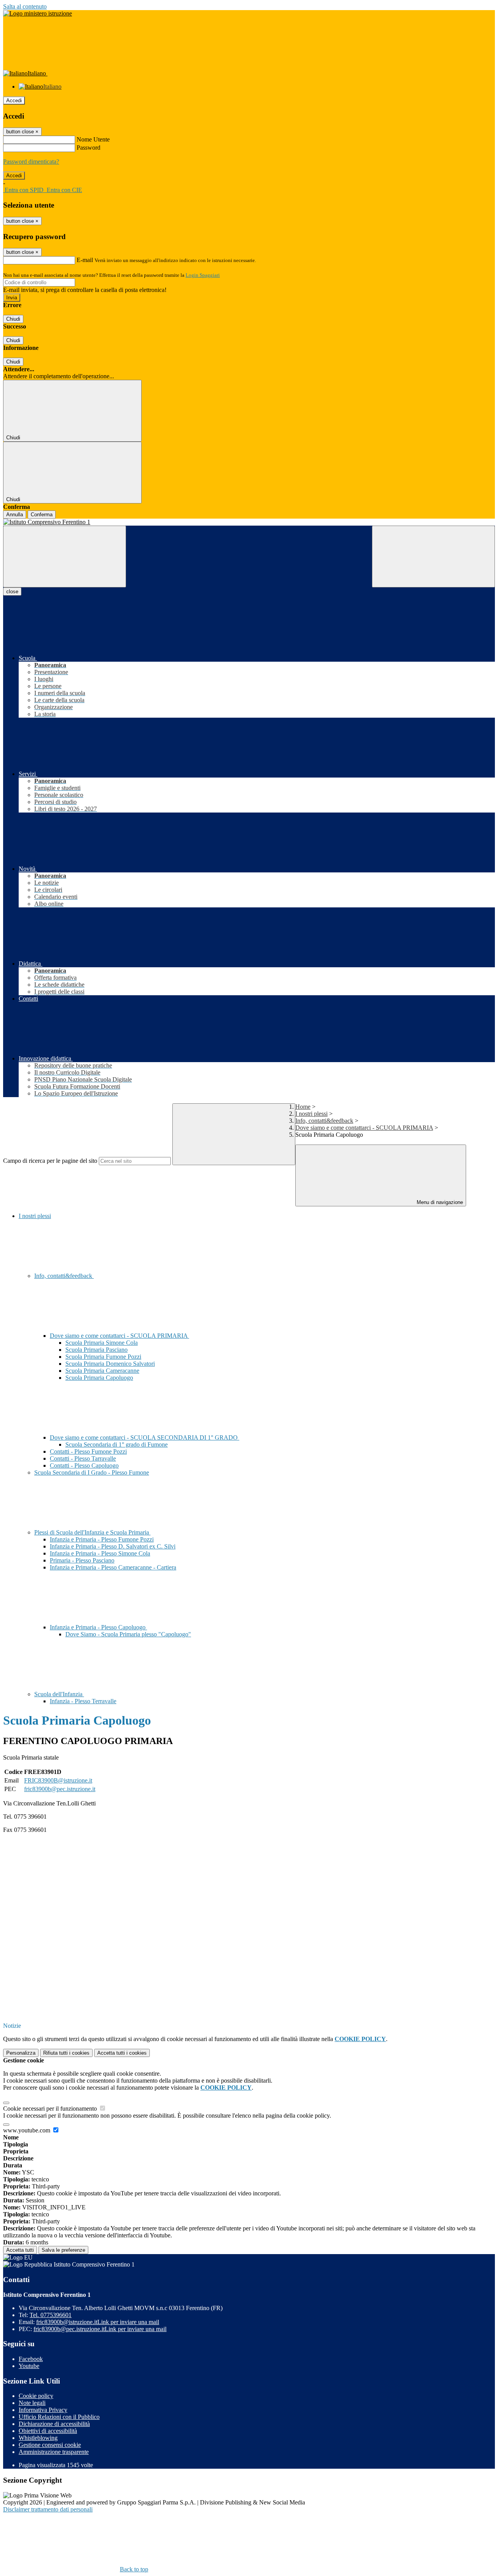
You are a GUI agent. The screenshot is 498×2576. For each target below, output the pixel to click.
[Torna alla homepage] (249, 522)
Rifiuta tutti (66, 2053)
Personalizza (21, 2053)
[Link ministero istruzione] (38, 13)
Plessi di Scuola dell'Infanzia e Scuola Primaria (92, 1532)
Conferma (42, 515)
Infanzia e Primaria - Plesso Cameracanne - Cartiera (113, 1567)
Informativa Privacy (43, 2410)
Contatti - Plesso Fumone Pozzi (88, 1451)
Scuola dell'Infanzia (59, 1694)
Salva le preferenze (63, 2250)
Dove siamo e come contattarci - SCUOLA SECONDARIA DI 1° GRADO (145, 1437)
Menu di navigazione (439, 1202)
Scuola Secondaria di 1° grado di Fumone (117, 1444)
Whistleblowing (38, 2438)
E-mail (85, 260)
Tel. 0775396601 (51, 2315)
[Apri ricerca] (433, 557)
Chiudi (13, 319)
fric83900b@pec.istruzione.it (60, 1789)
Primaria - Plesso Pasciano (82, 1560)
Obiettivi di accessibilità (48, 2431)
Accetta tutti (122, 2053)
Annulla (15, 515)
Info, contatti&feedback (324, 1121)
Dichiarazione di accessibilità (54, 2424)
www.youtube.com (27, 2130)
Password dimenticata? (31, 162)
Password (89, 148)
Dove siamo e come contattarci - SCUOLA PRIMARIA (364, 1128)
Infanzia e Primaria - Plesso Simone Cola (100, 1553)
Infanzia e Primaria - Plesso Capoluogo (98, 1627)
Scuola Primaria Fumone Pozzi (103, 1357)
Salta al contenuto (25, 6)
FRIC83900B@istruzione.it (58, 1780)
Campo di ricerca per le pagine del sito (50, 1161)
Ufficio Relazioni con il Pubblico (59, 2417)
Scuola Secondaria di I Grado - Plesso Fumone (92, 1472)
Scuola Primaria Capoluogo (99, 1378)
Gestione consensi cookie (50, 2445)
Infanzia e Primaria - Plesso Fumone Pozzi (102, 1539)
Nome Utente (93, 139)
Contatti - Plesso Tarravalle (83, 1458)
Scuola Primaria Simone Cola (102, 1343)
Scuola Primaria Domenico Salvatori (110, 1364)
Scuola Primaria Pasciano (96, 1350)
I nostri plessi (311, 1114)
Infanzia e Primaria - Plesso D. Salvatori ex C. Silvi (113, 1546)
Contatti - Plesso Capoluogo (84, 1465)
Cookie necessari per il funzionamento (51, 2109)
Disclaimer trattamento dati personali (48, 2509)
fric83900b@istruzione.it (98, 2322)
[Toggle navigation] (65, 557)
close (12, 592)
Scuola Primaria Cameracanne (102, 1371)
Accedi (14, 100)
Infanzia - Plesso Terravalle (83, 1701)
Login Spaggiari (203, 275)
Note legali (32, 2403)
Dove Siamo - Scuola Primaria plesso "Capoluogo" (128, 1634)
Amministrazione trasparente (54, 2452)
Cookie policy (36, 2396)
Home (303, 1107)
